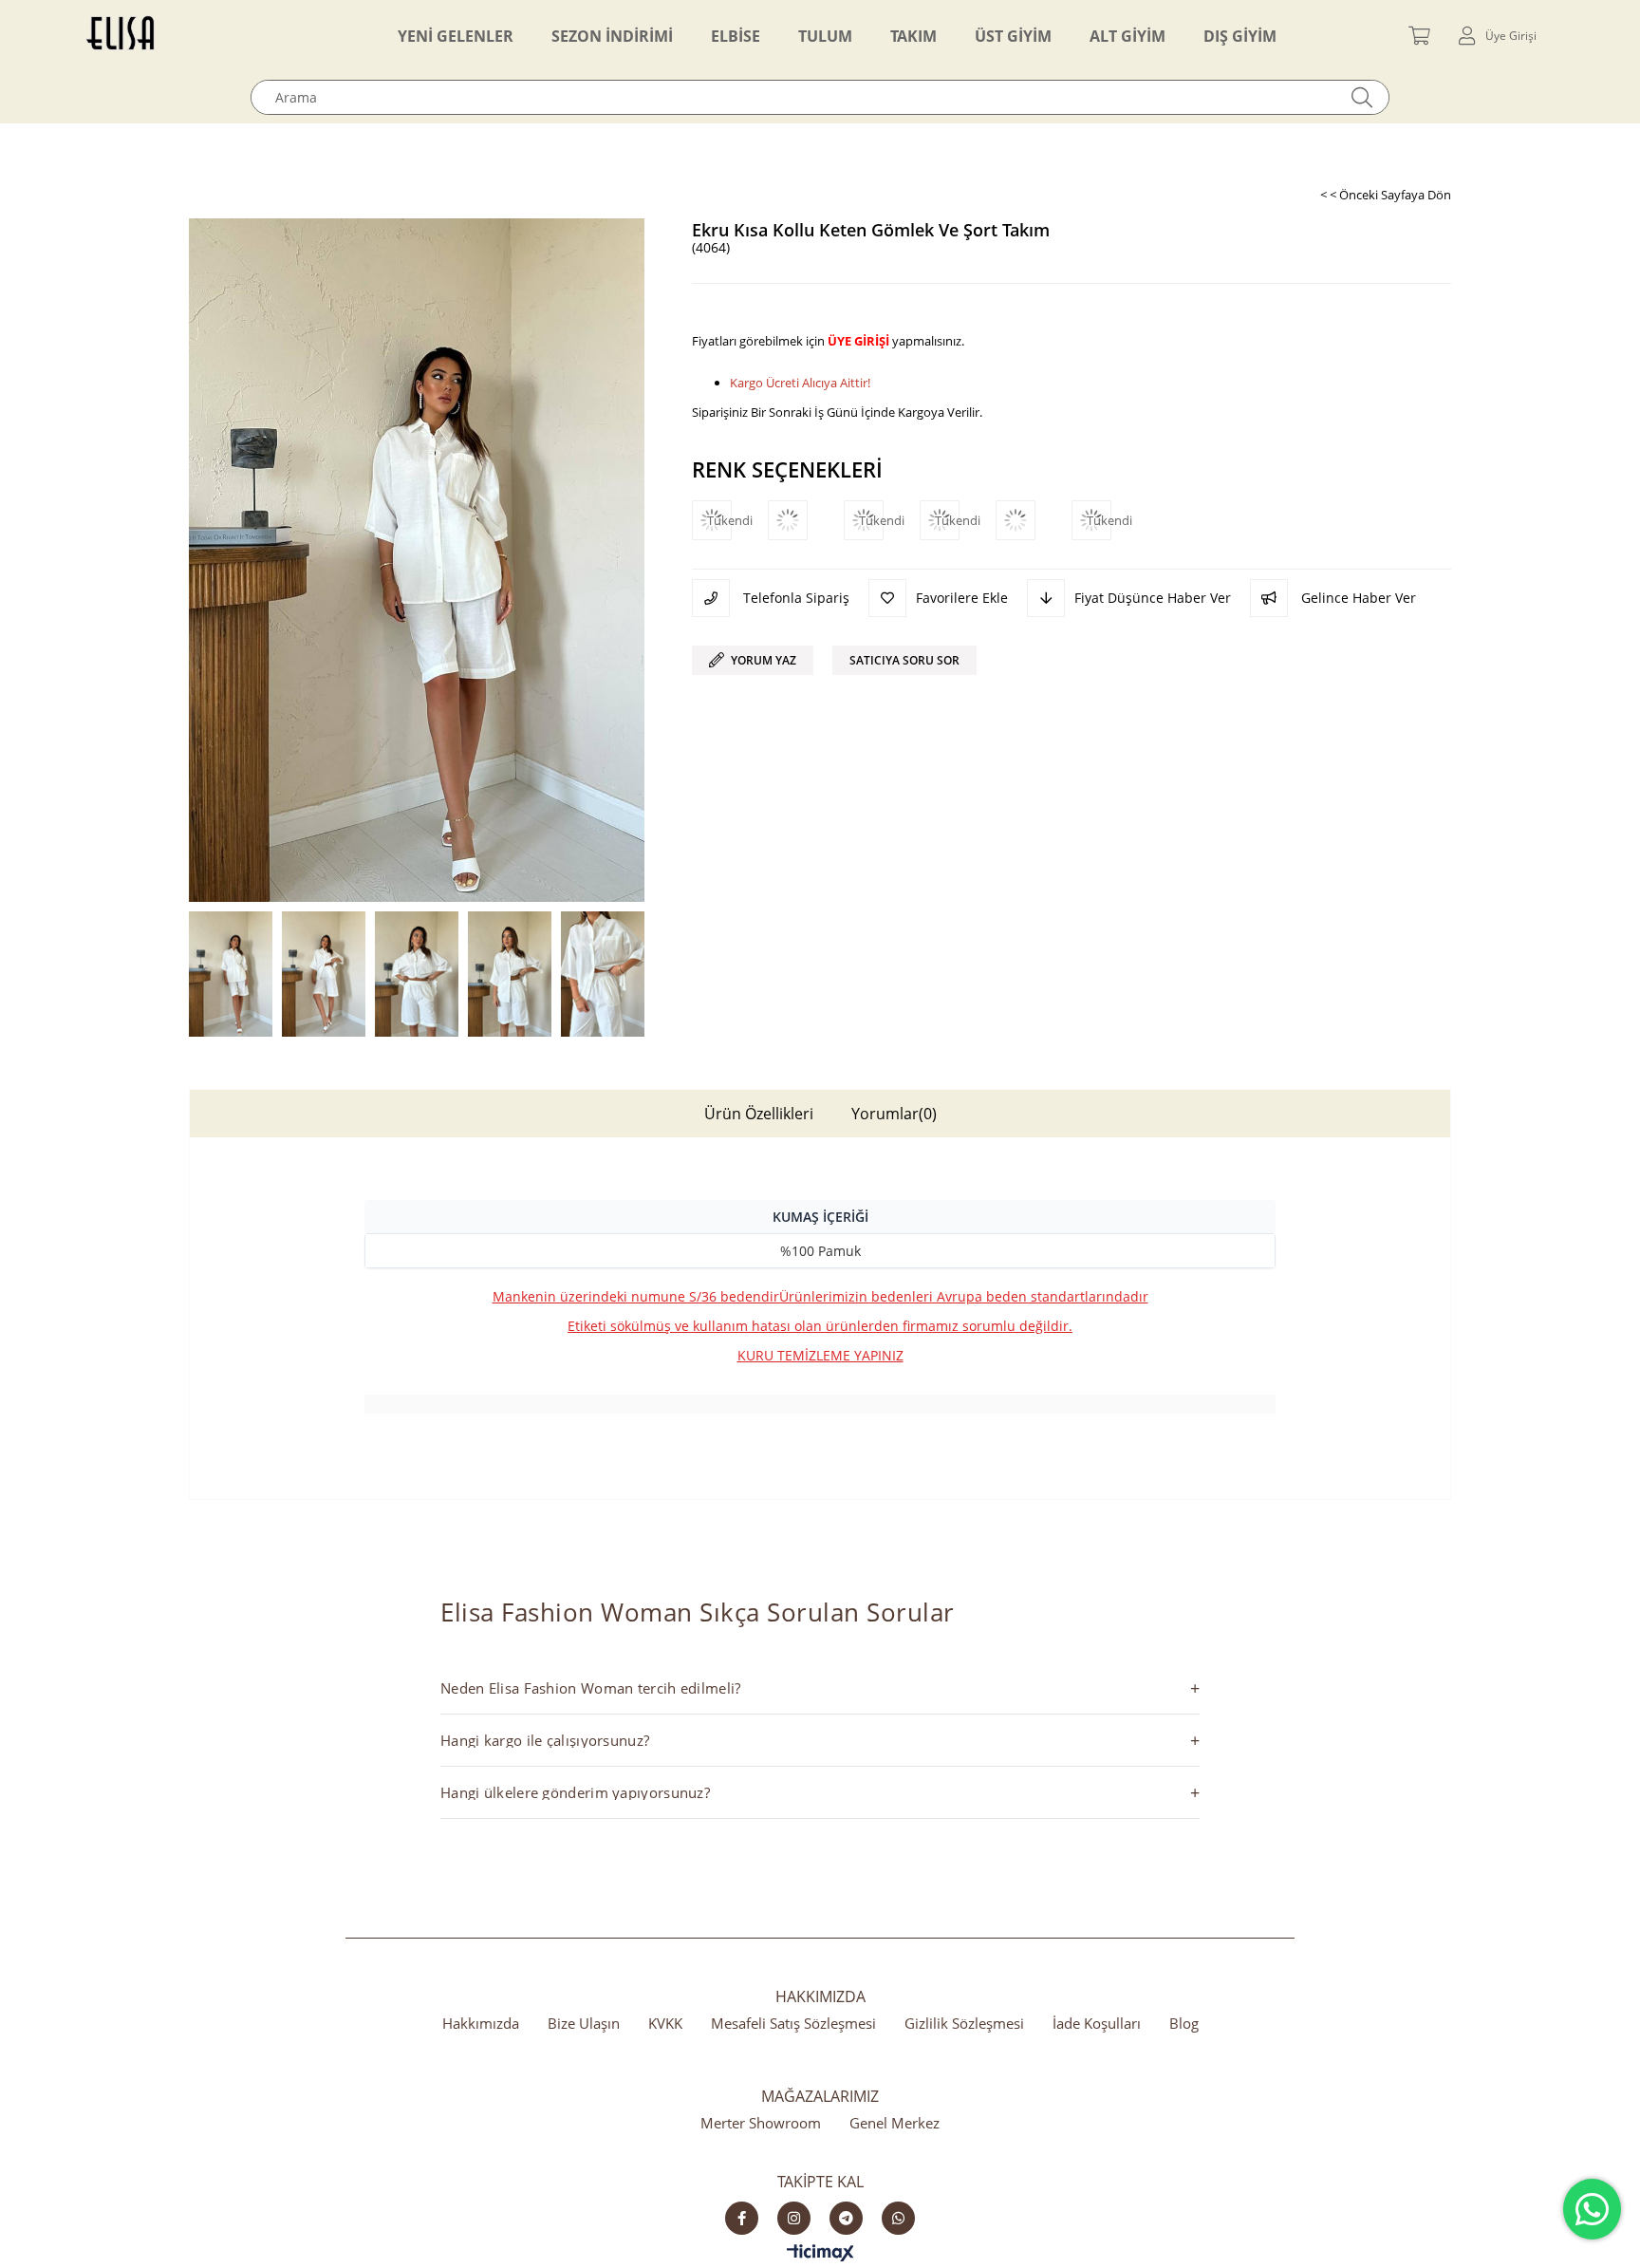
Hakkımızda (481, 2023)
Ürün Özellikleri (759, 1114)
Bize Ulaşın (584, 2023)
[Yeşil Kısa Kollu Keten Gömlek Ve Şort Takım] (806, 520)
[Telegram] (846, 2218)
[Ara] (1362, 97)
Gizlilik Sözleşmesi (964, 2023)
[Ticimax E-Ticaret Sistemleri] (820, 2254)
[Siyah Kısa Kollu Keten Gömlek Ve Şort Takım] (1034, 520)
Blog (1184, 2023)
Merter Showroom (761, 2123)
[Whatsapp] (898, 2218)
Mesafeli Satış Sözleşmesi (793, 2023)
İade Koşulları (1097, 2023)
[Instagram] (794, 2218)
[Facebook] (742, 2218)
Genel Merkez (895, 2123)
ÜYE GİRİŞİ (858, 341)
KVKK (665, 2023)
